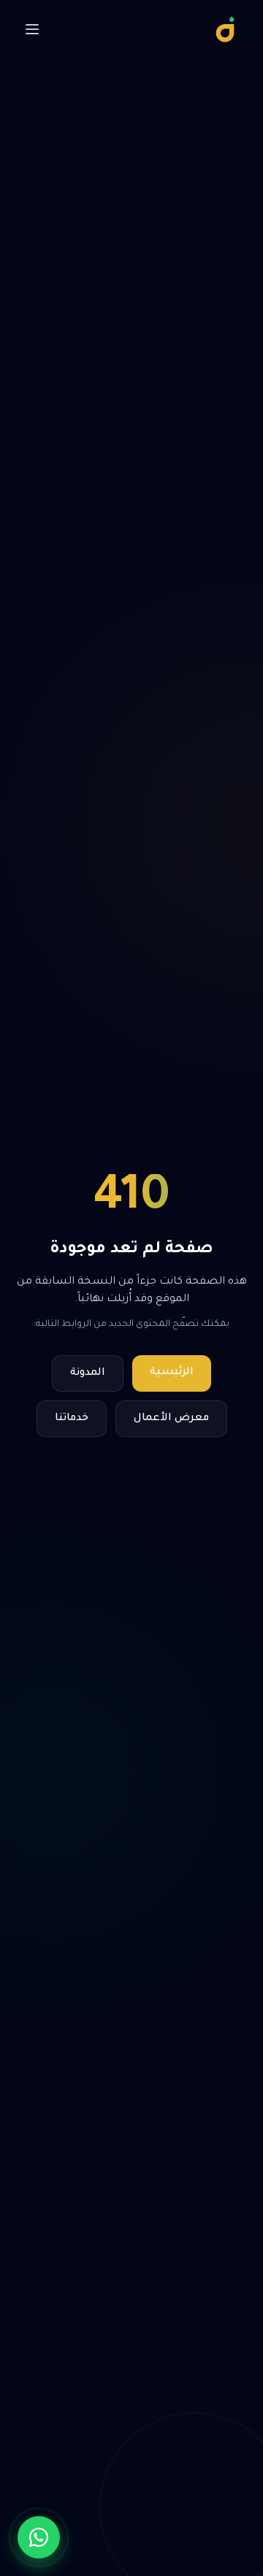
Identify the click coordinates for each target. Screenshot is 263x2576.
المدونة (88, 1373)
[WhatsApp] (39, 2537)
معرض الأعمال (171, 1419)
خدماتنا (72, 1419)
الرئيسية (172, 1373)
